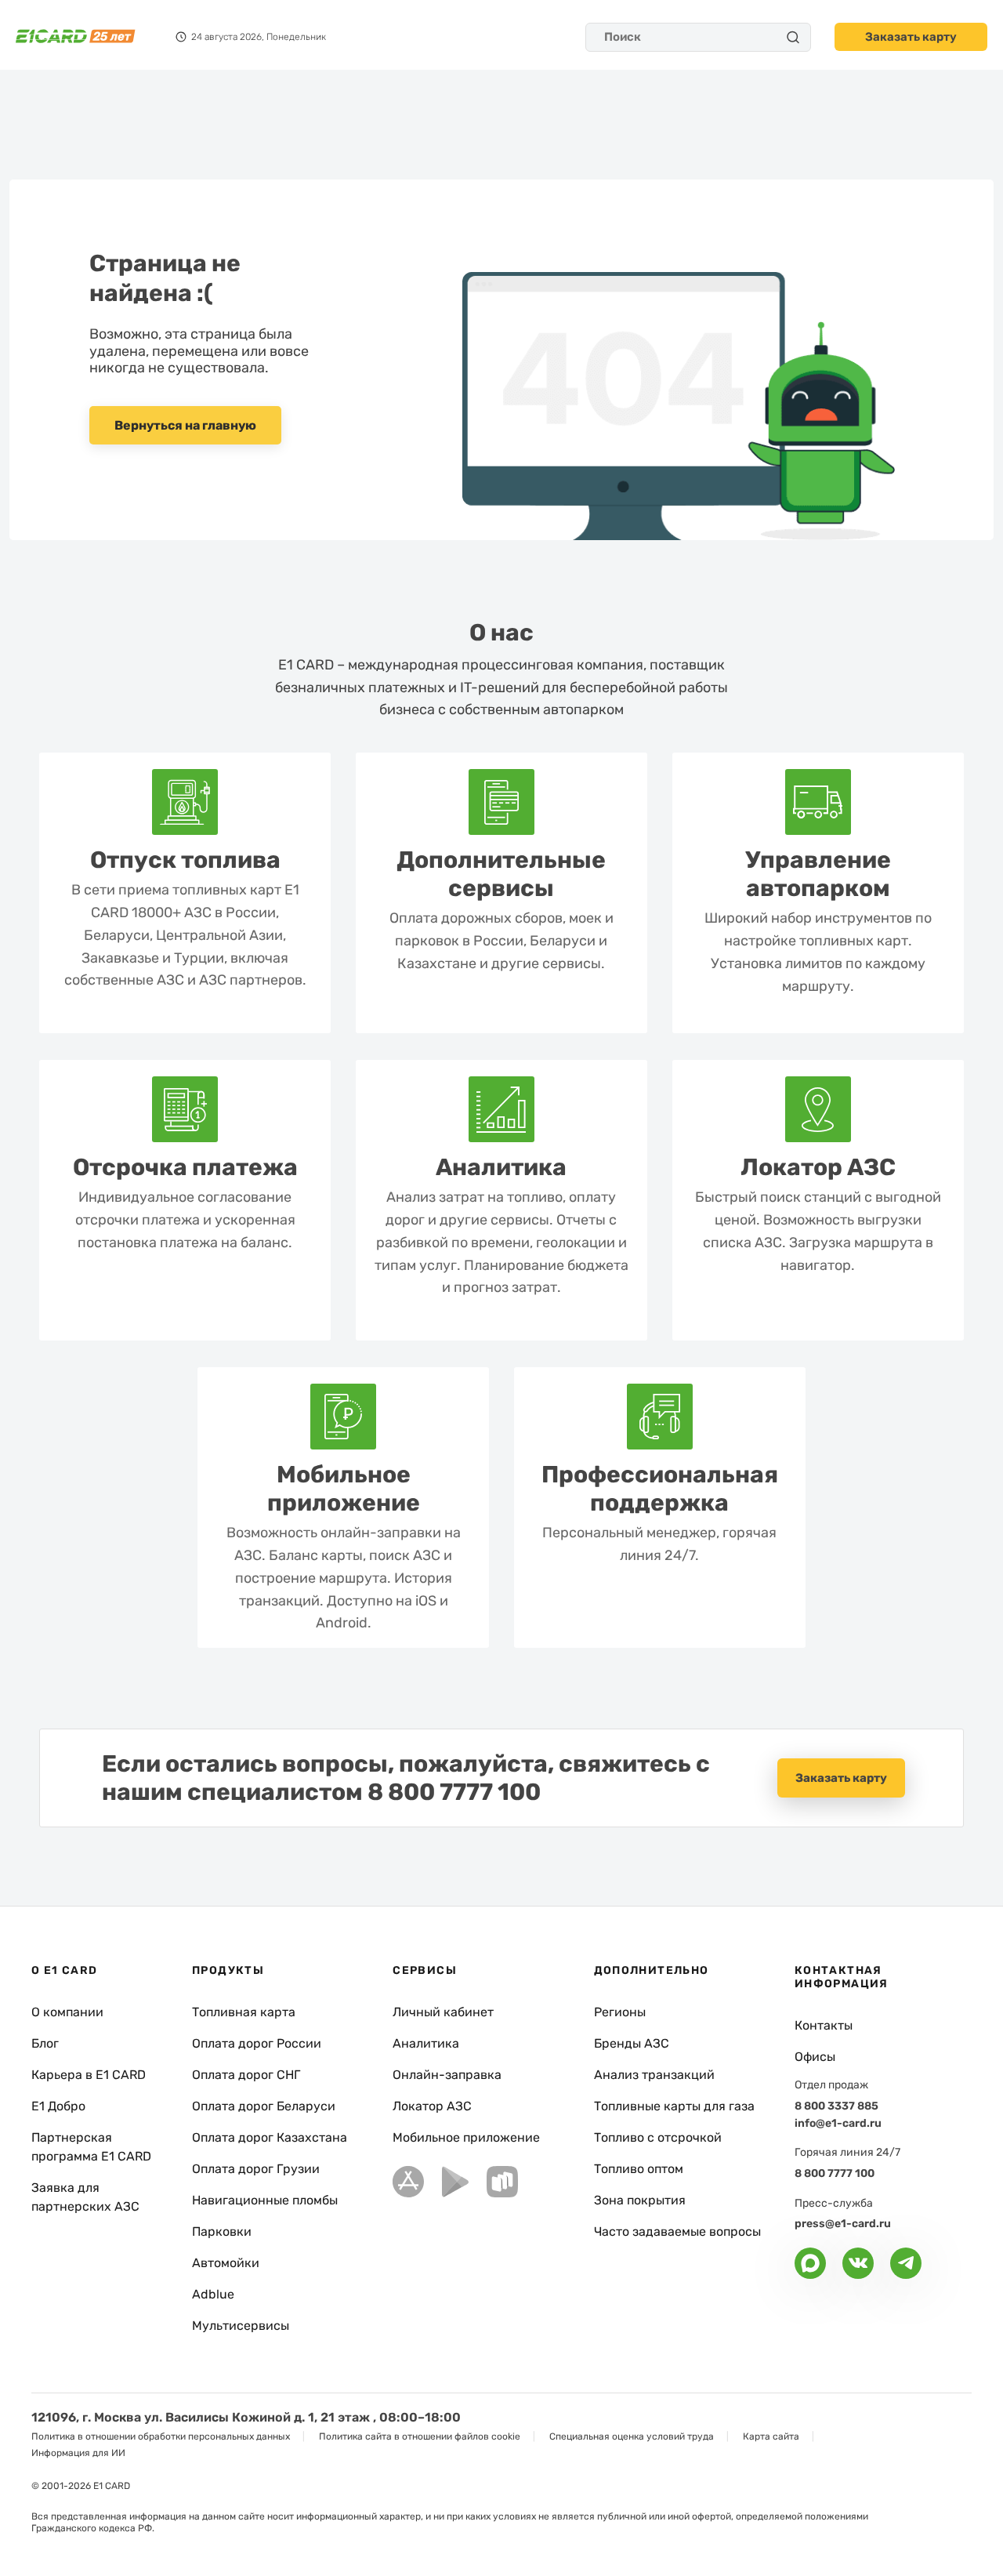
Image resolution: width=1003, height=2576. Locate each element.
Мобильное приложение (466, 2137)
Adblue (213, 2294)
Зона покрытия (640, 2200)
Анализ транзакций (654, 2075)
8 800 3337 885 (836, 2106)
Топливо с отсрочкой (658, 2137)
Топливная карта (244, 2012)
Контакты (824, 2025)
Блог (45, 2043)
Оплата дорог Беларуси (264, 2106)
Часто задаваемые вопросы (677, 2231)
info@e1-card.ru (838, 2123)
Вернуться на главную (185, 425)
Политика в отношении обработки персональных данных (161, 2436)
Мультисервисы (241, 2326)
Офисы (815, 2057)
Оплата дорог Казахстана (270, 2137)
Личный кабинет (443, 2012)
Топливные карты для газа (674, 2106)
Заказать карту (911, 37)
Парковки (222, 2231)
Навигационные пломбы (265, 2200)
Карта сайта (771, 2436)
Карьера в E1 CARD (89, 2075)
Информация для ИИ (78, 2453)
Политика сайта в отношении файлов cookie (420, 2436)
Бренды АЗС (632, 2043)
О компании (67, 2012)
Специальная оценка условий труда (632, 2436)
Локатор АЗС (432, 2106)
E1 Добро (58, 2106)
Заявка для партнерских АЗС (85, 2197)
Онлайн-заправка (447, 2075)
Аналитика (426, 2043)
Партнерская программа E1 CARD (91, 2147)
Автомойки (226, 2263)
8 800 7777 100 (454, 1792)
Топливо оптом (639, 2169)
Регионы (620, 2012)
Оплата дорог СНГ (246, 2075)
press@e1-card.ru (843, 2224)
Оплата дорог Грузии (256, 2169)
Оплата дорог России (257, 2043)
